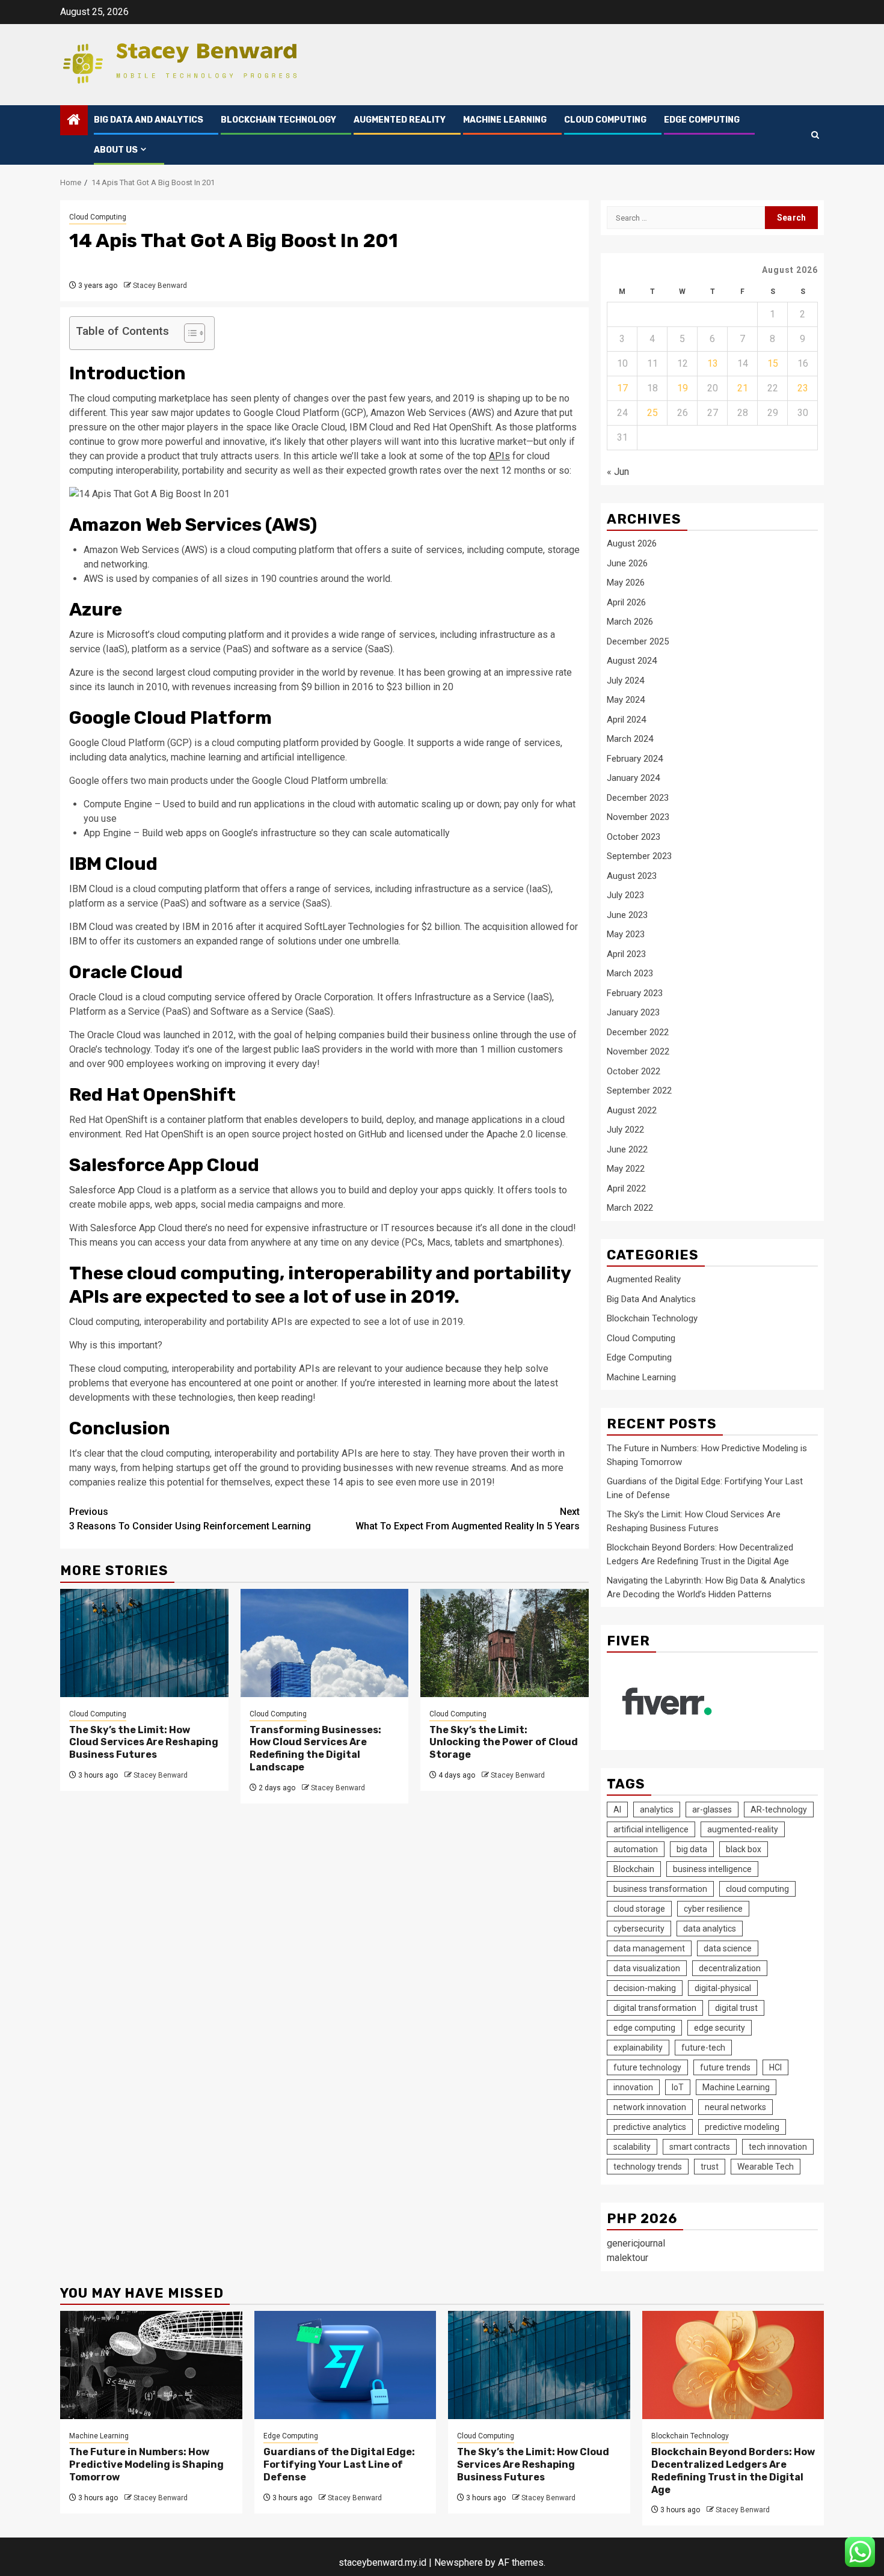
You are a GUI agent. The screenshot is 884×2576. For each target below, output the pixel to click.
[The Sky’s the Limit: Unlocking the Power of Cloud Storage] (505, 1643)
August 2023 (632, 876)
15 (773, 363)
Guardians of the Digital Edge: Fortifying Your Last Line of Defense (339, 2464)
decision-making (645, 1988)
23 (803, 388)
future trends (725, 2067)
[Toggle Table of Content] (189, 333)
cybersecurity (639, 1929)
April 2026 (626, 602)
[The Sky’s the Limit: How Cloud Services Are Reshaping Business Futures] (144, 1643)
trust (710, 2167)
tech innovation (778, 2147)
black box (744, 1849)
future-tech (703, 2048)
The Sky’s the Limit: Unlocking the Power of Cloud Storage (504, 1742)
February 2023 (635, 993)
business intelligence (712, 1869)
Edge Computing (702, 120)
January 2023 (633, 1012)
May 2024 (626, 700)
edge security (720, 2028)
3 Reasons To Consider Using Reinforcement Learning (190, 1519)
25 (652, 413)
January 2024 (633, 778)
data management (649, 1948)
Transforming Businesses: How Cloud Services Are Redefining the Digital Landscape (315, 1748)
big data (692, 1849)
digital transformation (655, 2008)
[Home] (74, 121)
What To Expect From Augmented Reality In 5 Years (468, 1519)
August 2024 (632, 661)
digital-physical (723, 1988)
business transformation (660, 1889)
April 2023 (626, 954)
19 (683, 388)
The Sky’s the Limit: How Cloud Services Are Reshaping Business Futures (144, 1742)
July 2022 (625, 1130)
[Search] (815, 135)
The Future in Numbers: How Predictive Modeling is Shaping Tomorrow (146, 2464)
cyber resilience (713, 1909)
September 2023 (639, 856)
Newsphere (459, 2562)
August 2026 (632, 543)
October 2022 (634, 1071)
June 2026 (627, 563)
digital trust (736, 2008)
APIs (499, 456)
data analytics (710, 1929)
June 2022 (627, 1149)
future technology (647, 2067)
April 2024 (626, 720)
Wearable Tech (766, 2167)
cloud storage (639, 1909)
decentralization (730, 1968)
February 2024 (635, 759)
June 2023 (627, 915)
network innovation (650, 2107)
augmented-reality (743, 1829)
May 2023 (626, 934)
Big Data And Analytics (149, 120)
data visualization (647, 1968)
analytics (657, 1810)
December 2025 (638, 641)
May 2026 (626, 583)
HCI (775, 2067)
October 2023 (634, 837)
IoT (678, 2087)
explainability (638, 2048)
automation (636, 1849)
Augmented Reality (400, 120)
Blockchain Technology (278, 120)
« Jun (618, 472)
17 (622, 388)
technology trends (648, 2167)
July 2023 (625, 895)
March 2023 (630, 973)
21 (743, 388)
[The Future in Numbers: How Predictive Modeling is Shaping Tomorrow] (151, 2365)
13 (713, 363)
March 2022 (630, 1208)
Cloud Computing (605, 120)
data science (728, 1948)
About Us (116, 150)
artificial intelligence (651, 1829)
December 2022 (638, 1032)
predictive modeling (742, 2127)
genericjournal (636, 2243)
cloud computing (757, 1889)
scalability (632, 2147)
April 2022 (626, 1189)
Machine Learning (505, 120)
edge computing (644, 2028)
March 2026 (630, 622)
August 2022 (632, 1110)
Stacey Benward (160, 286)
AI (617, 1810)
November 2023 (638, 817)
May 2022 (626, 1169)
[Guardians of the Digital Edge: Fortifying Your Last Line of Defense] (345, 2365)
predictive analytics (650, 2127)
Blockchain (634, 1869)
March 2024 (630, 739)
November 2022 (638, 1051)
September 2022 (639, 1091)
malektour (628, 2258)
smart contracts (700, 2147)
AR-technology (779, 1810)
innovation (633, 2087)
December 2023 (638, 798)
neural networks (735, 2107)
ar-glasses (712, 1810)
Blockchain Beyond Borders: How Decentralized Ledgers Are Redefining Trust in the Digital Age (733, 2470)
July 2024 (625, 681)
